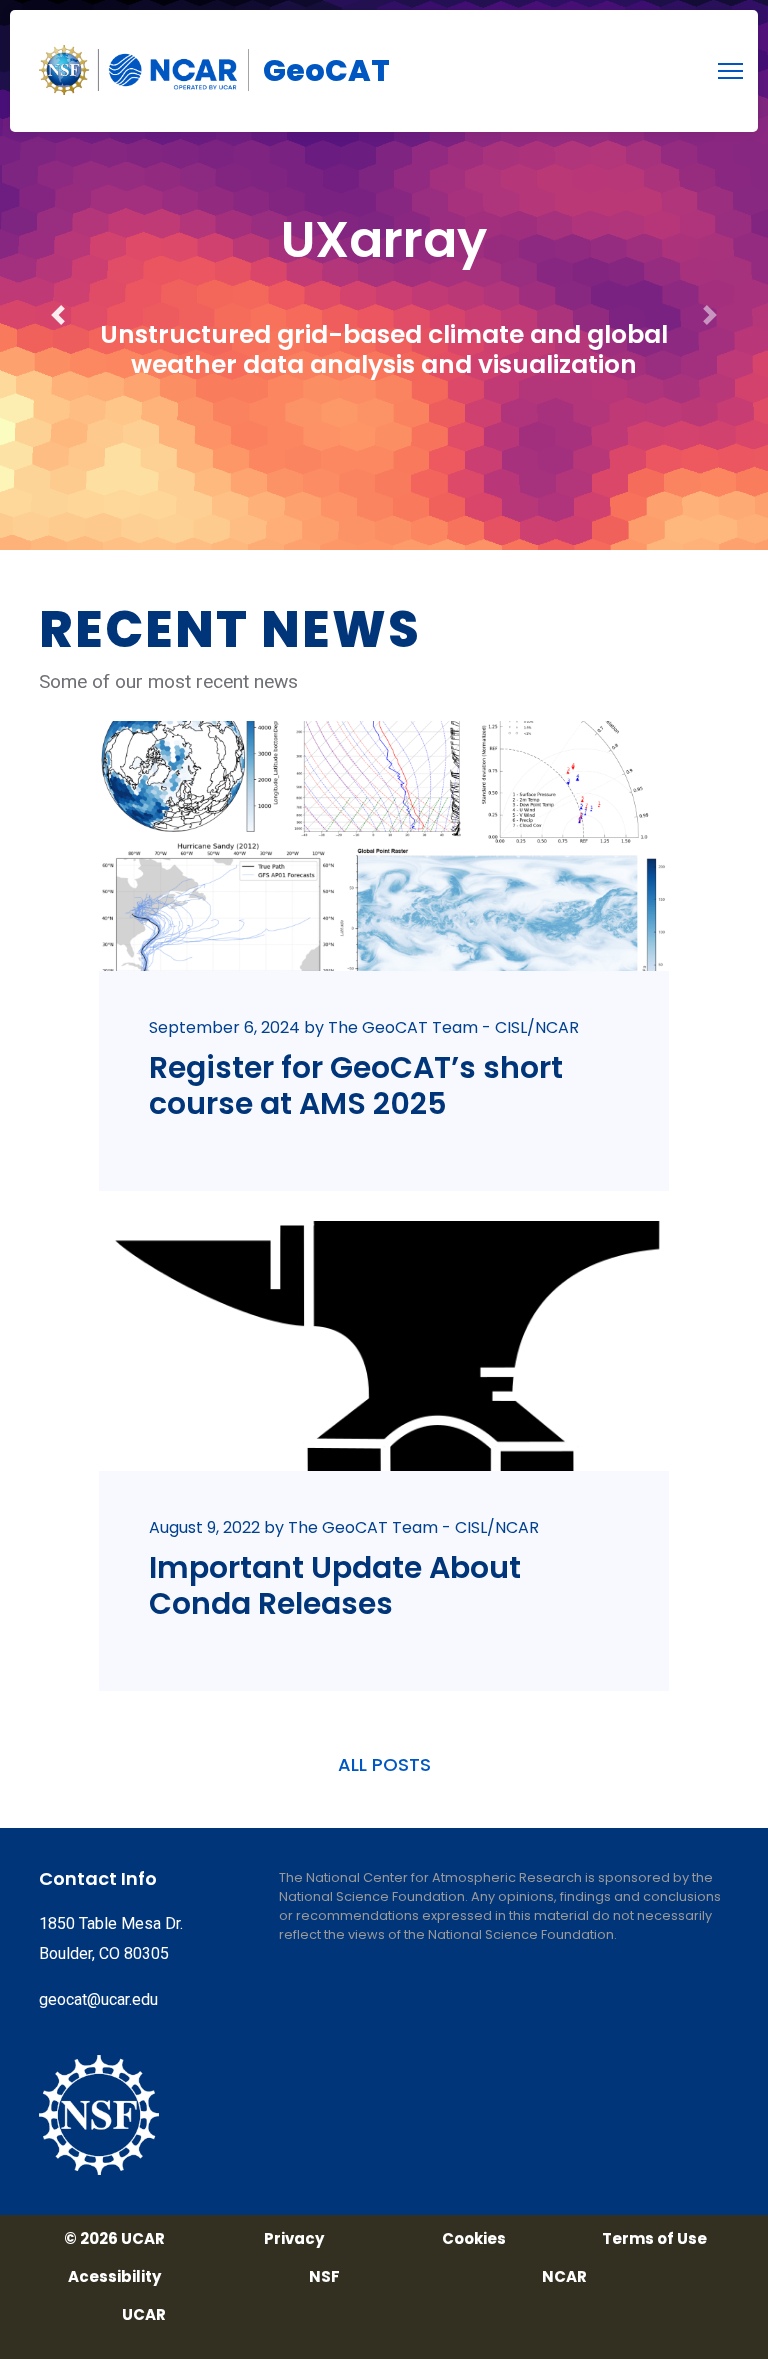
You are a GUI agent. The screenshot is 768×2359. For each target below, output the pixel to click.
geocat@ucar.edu (98, 1999)
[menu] (730, 71)
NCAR (564, 2277)
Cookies (474, 2239)
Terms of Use (654, 2239)
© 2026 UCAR (114, 2239)
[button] (57, 275)
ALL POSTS (384, 1764)
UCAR (144, 2315)
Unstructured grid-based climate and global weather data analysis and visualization (384, 349)
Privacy (294, 2239)
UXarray (384, 239)
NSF (324, 2277)
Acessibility (114, 2277)
